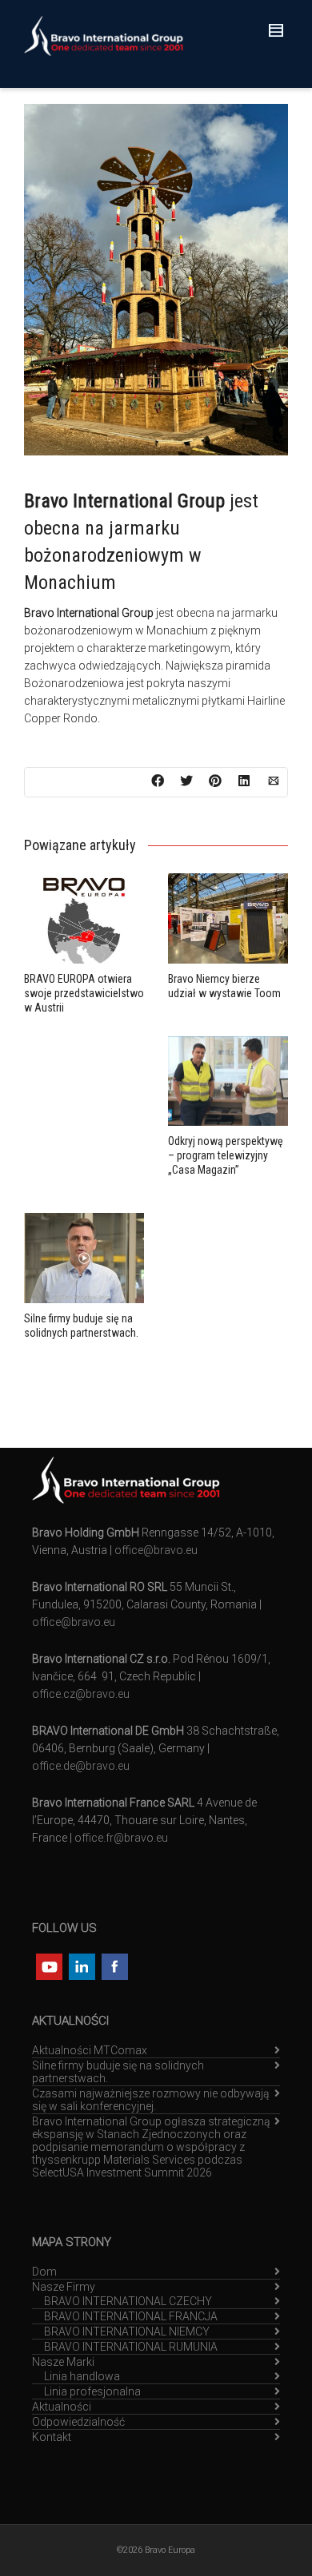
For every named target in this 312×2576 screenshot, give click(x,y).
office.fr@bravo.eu (121, 1838)
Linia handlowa (82, 2376)
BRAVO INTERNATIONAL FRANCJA (131, 2316)
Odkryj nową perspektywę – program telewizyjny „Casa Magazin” (226, 1155)
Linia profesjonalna (92, 2391)
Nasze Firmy (64, 2287)
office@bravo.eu (156, 1550)
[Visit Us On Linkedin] (81, 1965)
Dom (44, 2272)
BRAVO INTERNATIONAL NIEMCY (127, 2332)
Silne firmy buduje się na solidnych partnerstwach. (118, 2072)
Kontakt (52, 2437)
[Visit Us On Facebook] (114, 1965)
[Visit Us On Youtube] (48, 1965)
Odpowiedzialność (78, 2422)
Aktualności (62, 2407)
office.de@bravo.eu (81, 1766)
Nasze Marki (63, 2362)
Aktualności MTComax (90, 2050)
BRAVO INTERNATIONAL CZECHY (128, 2301)
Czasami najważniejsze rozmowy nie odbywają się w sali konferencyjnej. (151, 2100)
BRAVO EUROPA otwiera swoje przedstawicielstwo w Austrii (84, 993)
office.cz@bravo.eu (81, 1694)
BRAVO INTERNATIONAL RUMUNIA (131, 2347)
